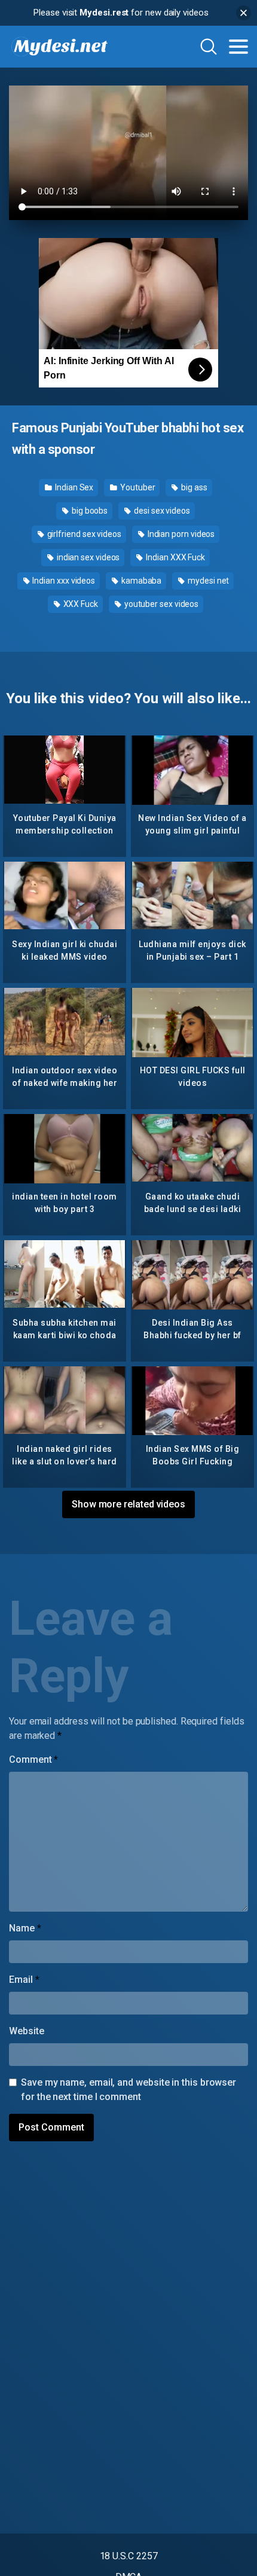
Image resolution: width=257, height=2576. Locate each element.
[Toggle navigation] (238, 47)
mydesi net (207, 581)
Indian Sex (73, 487)
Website (26, 2031)
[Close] (244, 13)
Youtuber (137, 487)
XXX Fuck (80, 604)
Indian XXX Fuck (175, 557)
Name (25, 1928)
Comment (33, 1759)
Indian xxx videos (63, 581)
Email (24, 1980)
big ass (193, 487)
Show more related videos (128, 1504)
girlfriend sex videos (83, 534)
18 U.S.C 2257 (129, 2556)
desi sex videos (161, 511)
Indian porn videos (180, 534)
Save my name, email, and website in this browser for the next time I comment (128, 2090)
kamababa (140, 581)
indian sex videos (88, 557)
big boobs (89, 511)
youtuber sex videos (160, 604)
